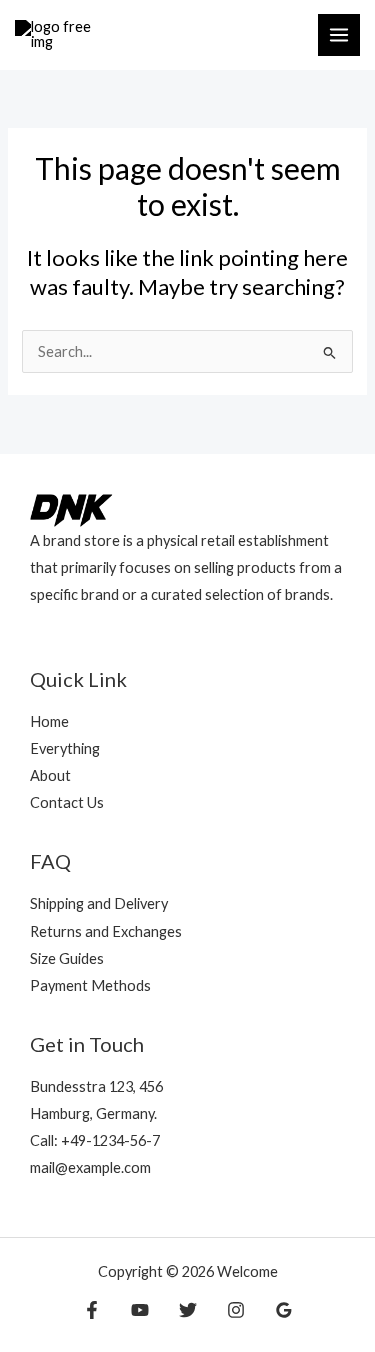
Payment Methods (90, 985)
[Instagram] (236, 1310)
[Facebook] (92, 1310)
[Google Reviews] (284, 1310)
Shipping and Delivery (99, 903)
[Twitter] (188, 1310)
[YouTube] (140, 1310)
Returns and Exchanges (106, 931)
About (50, 775)
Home (49, 721)
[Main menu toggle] (339, 35)
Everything (65, 748)
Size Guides (67, 958)
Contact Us (67, 802)
